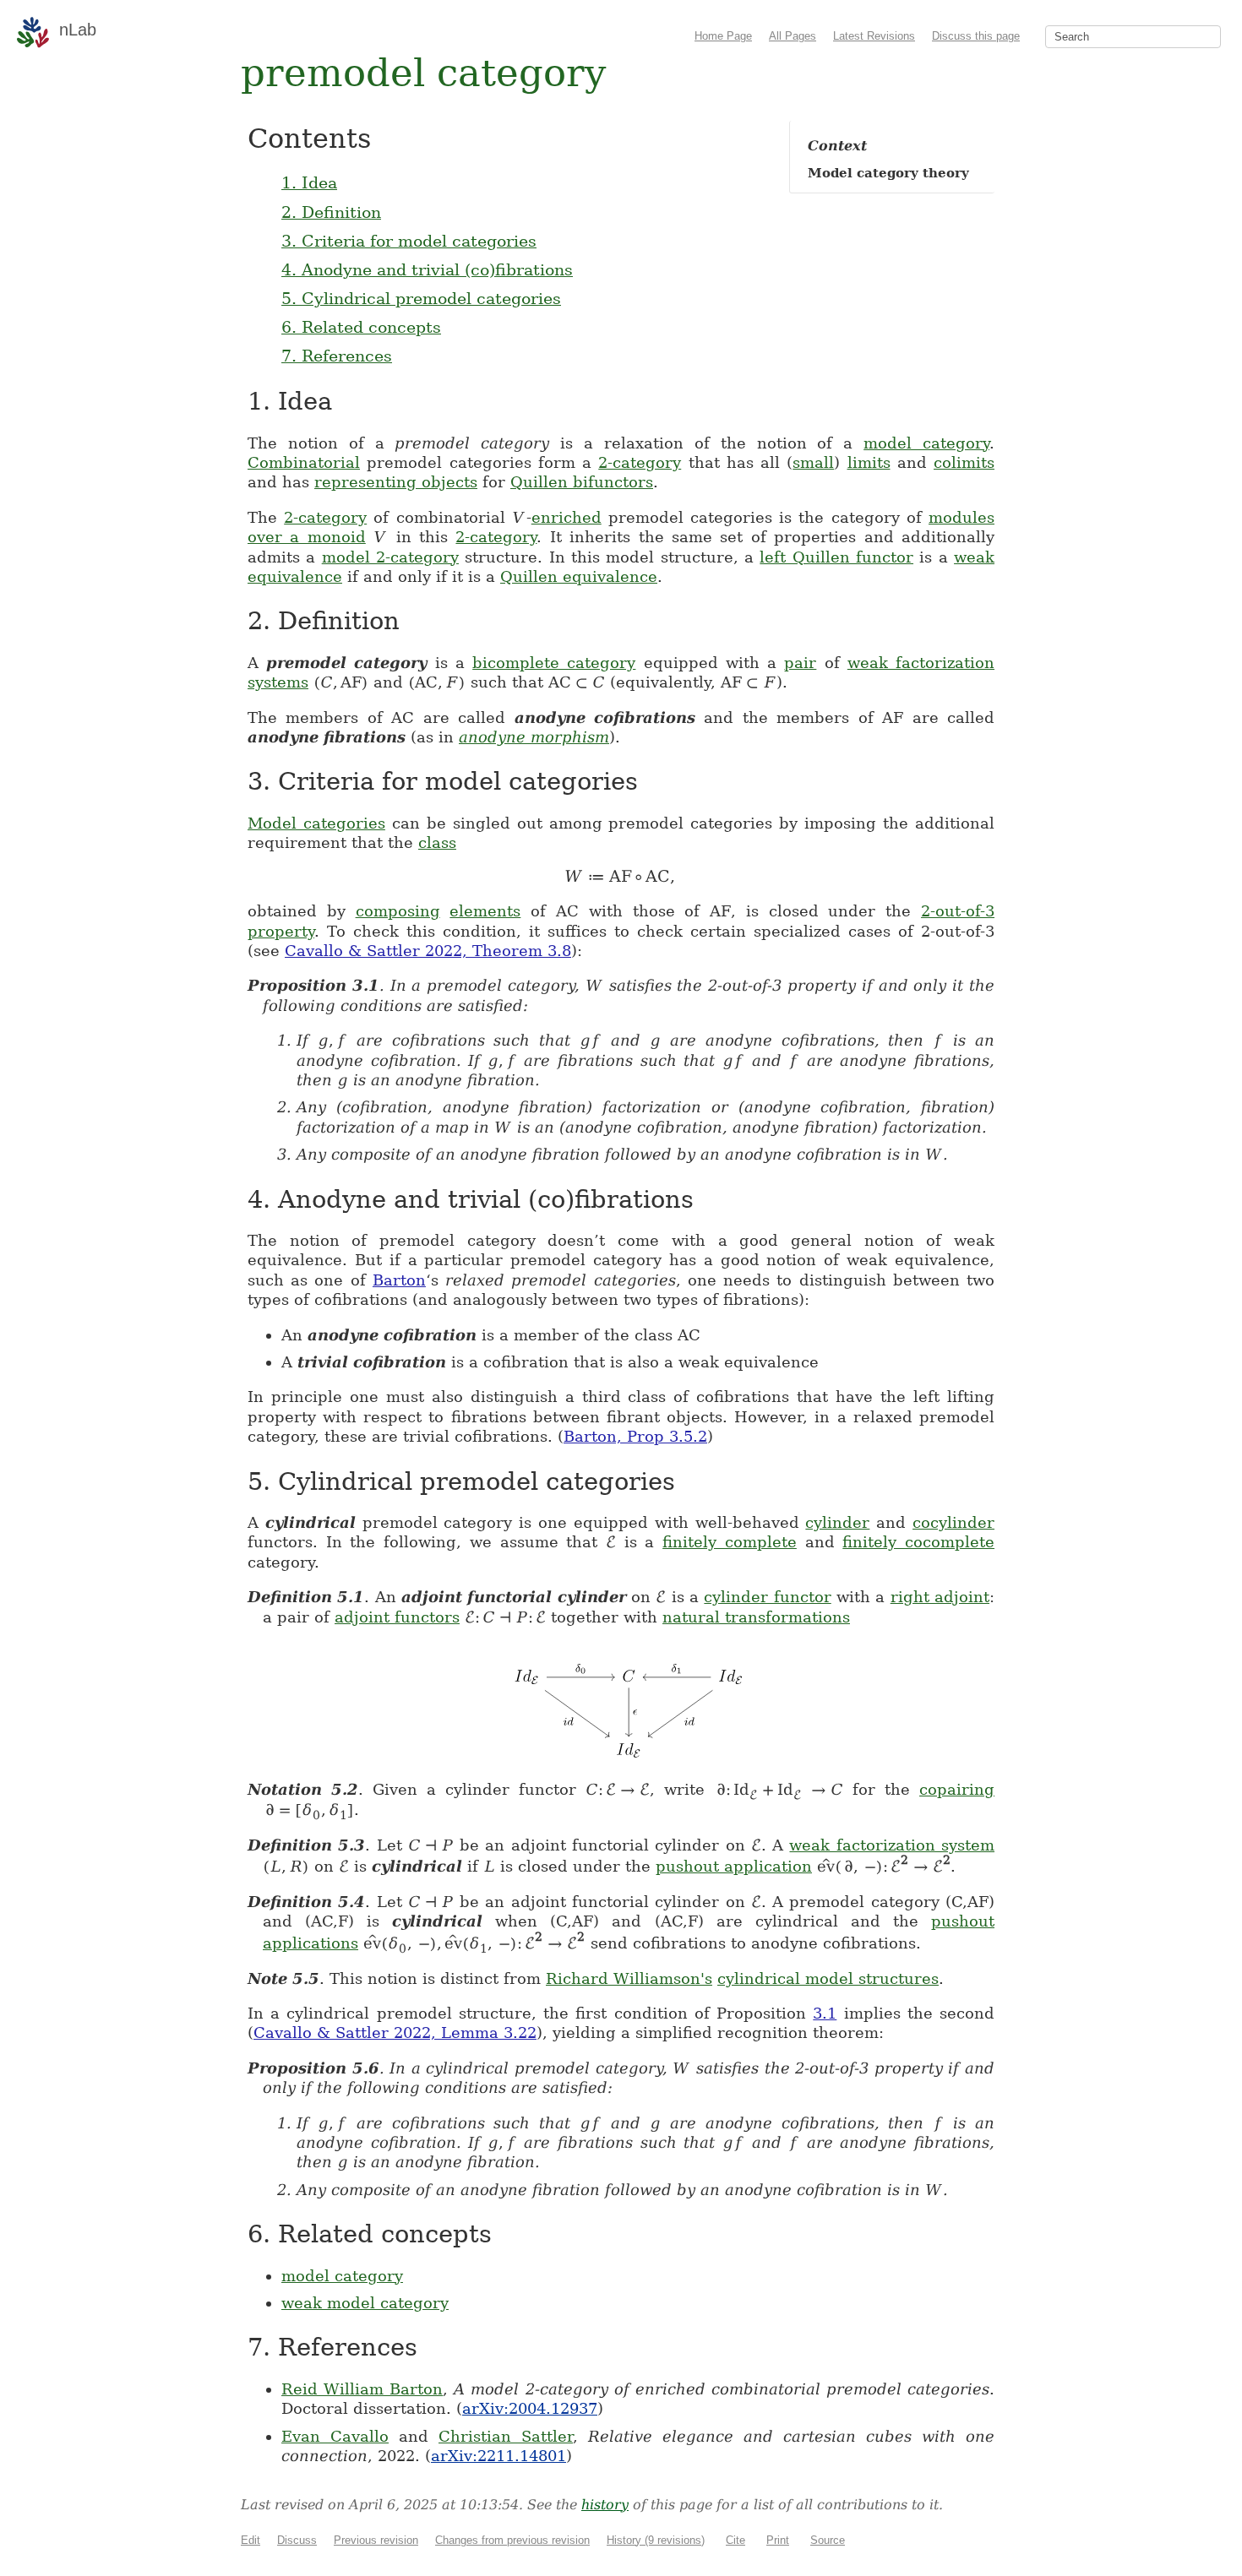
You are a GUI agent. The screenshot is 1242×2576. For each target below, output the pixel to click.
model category (926, 443)
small (813, 462)
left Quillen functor (836, 557)
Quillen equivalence (579, 576)
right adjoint (940, 1597)
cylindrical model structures (828, 1978)
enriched (567, 517)
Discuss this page (976, 36)
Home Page (723, 36)
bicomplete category (554, 663)
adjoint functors (397, 1617)
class (437, 842)
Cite (735, 2540)
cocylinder (953, 1522)
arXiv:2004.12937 (530, 2408)
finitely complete (730, 1542)
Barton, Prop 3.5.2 (635, 1436)
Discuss (297, 2540)
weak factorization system (892, 1845)
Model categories (316, 823)
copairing (957, 1789)
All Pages (793, 36)
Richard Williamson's (629, 1978)
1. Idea (309, 182)
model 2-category (390, 557)
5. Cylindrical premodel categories (421, 298)
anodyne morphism (534, 737)
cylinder (837, 1522)
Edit (251, 2540)
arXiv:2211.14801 (498, 2456)
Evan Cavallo (335, 2436)
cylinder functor (767, 1597)
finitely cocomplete (918, 1542)
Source (828, 2540)
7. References (337, 356)
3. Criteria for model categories (409, 241)
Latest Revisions (874, 36)
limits (869, 462)
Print (778, 2540)
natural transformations (756, 1617)
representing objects (396, 482)
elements (485, 911)
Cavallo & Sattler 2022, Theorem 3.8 (428, 951)
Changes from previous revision (512, 2540)
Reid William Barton (362, 2389)
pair (800, 663)
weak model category (365, 2303)
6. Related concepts (361, 327)
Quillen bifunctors (582, 482)
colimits (964, 462)
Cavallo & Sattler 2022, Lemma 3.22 (395, 2033)
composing (398, 911)
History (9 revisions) (656, 2540)
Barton (399, 1280)
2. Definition (331, 212)
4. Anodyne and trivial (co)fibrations (427, 269)
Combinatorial (304, 462)
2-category (640, 462)
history (605, 2505)
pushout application (734, 1866)
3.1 (825, 2013)
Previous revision (376, 2540)
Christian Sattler (506, 2436)
